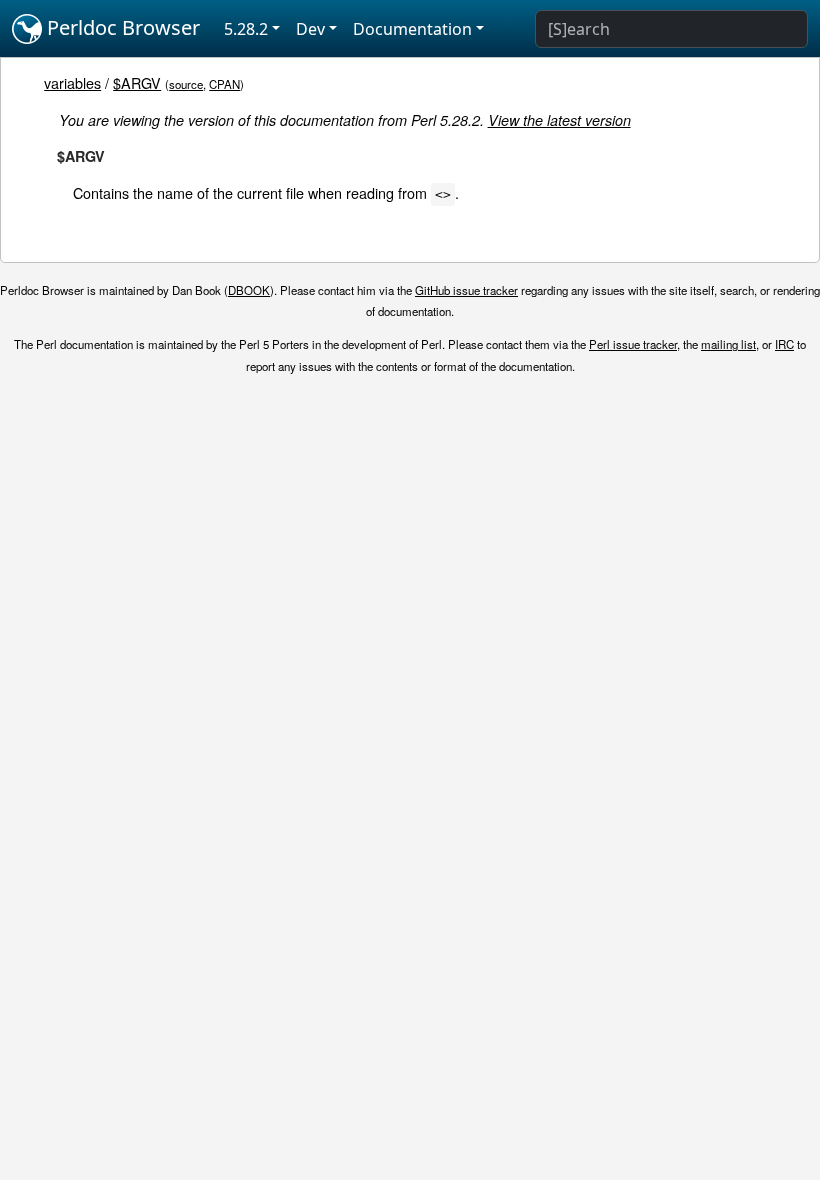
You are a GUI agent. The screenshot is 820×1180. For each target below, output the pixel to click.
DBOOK (249, 290)
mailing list (728, 344)
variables (72, 82)
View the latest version (559, 120)
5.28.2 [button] (246, 29)
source (186, 84)
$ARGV (137, 82)
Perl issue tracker (633, 344)
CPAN (224, 84)
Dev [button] (310, 29)
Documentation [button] (412, 29)
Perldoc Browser (121, 27)
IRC (784, 344)
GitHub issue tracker (466, 290)
